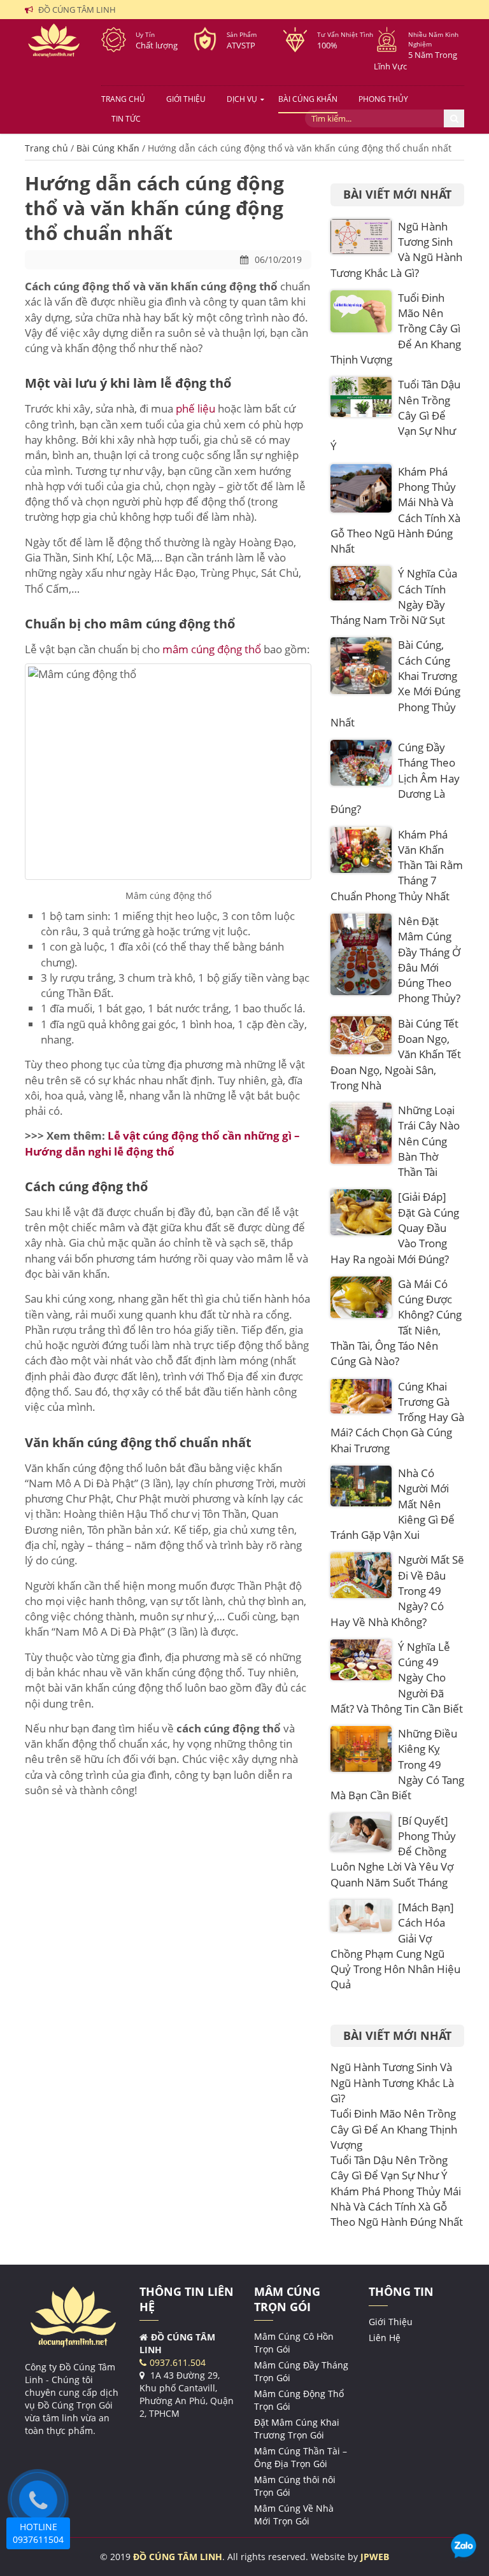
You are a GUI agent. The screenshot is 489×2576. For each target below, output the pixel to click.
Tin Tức (126, 119)
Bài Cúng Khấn (308, 99)
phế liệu (197, 408)
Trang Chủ (123, 99)
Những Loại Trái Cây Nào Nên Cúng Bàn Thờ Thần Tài (429, 1141)
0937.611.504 (178, 2362)
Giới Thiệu (186, 99)
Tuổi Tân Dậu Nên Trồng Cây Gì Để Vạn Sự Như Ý (389, 2168)
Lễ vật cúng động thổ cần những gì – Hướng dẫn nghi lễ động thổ (162, 1143)
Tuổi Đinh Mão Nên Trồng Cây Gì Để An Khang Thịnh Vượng (394, 2129)
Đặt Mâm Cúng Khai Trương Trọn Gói (297, 2429)
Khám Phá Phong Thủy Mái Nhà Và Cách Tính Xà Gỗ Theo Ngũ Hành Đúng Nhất (397, 2207)
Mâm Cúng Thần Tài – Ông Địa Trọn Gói (301, 2457)
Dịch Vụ (242, 99)
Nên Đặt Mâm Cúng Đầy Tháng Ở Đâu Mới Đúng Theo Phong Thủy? (429, 959)
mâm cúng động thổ (212, 649)
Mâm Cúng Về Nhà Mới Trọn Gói (294, 2515)
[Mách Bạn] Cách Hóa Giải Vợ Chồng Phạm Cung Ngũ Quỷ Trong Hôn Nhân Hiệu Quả (395, 1946)
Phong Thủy (383, 99)
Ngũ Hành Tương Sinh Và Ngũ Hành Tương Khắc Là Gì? (392, 2083)
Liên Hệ (385, 2338)
